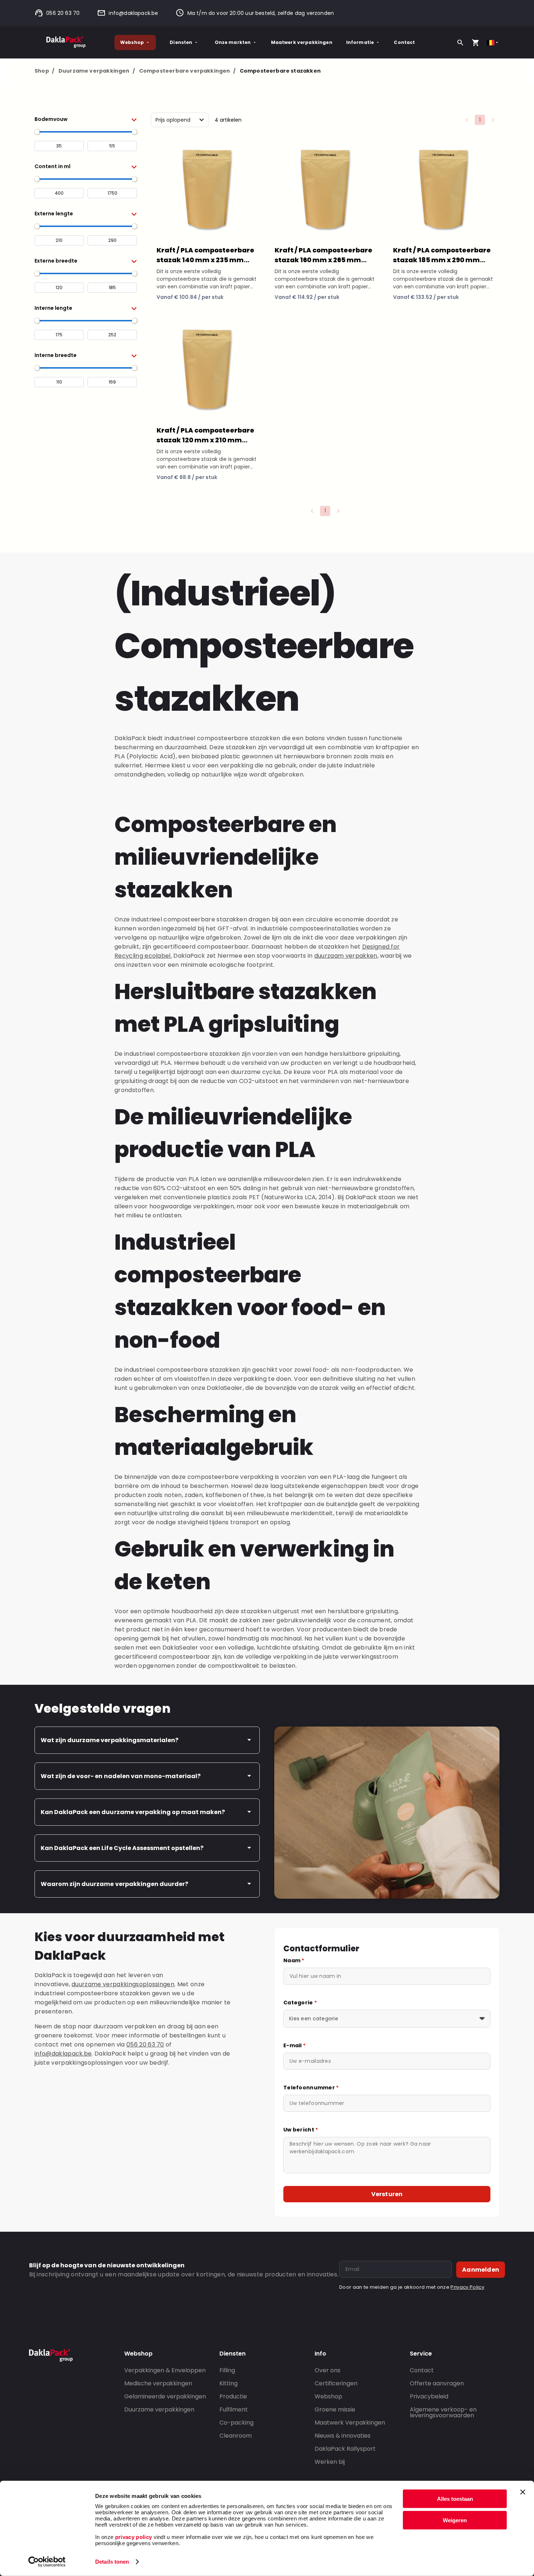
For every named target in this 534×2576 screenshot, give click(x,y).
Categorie (300, 2003)
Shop (44, 71)
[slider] (37, 132)
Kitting (228, 2383)
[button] (86, 119)
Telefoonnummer (311, 2088)
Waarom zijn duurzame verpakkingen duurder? (114, 1884)
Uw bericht (301, 2130)
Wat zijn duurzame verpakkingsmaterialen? (110, 1740)
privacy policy (133, 2537)
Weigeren (455, 2520)
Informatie (360, 42)
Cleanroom (236, 2436)
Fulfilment (234, 2409)
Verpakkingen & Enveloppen (165, 2370)
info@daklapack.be (133, 13)
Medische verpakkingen (158, 2383)
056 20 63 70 (63, 13)
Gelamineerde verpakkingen (165, 2396)
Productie (233, 2396)
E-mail (294, 2045)
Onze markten (233, 42)
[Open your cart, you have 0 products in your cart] (476, 42)
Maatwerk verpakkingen (302, 42)
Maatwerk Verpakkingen (350, 2423)
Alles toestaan (455, 2499)
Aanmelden (481, 2270)
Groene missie (335, 2409)
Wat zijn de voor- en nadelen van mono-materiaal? (121, 1776)
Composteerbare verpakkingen (187, 71)
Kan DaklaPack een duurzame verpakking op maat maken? (133, 1812)
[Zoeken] (460, 42)
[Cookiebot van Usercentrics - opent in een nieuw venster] (47, 2562)
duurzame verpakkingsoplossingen (123, 1984)
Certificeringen (336, 2383)
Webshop (132, 42)
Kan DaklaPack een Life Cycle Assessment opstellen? (122, 1848)
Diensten (181, 42)
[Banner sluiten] (523, 2492)
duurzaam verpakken (346, 956)
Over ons (327, 2370)
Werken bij (330, 2462)
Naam (294, 1960)
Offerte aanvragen (437, 2383)
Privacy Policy (467, 2287)
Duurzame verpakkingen (97, 71)
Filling (227, 2370)
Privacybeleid (429, 2396)
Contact (404, 42)
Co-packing (236, 2423)
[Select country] (493, 43)
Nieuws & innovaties (343, 2436)
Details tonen (112, 2562)
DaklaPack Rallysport (345, 2449)
